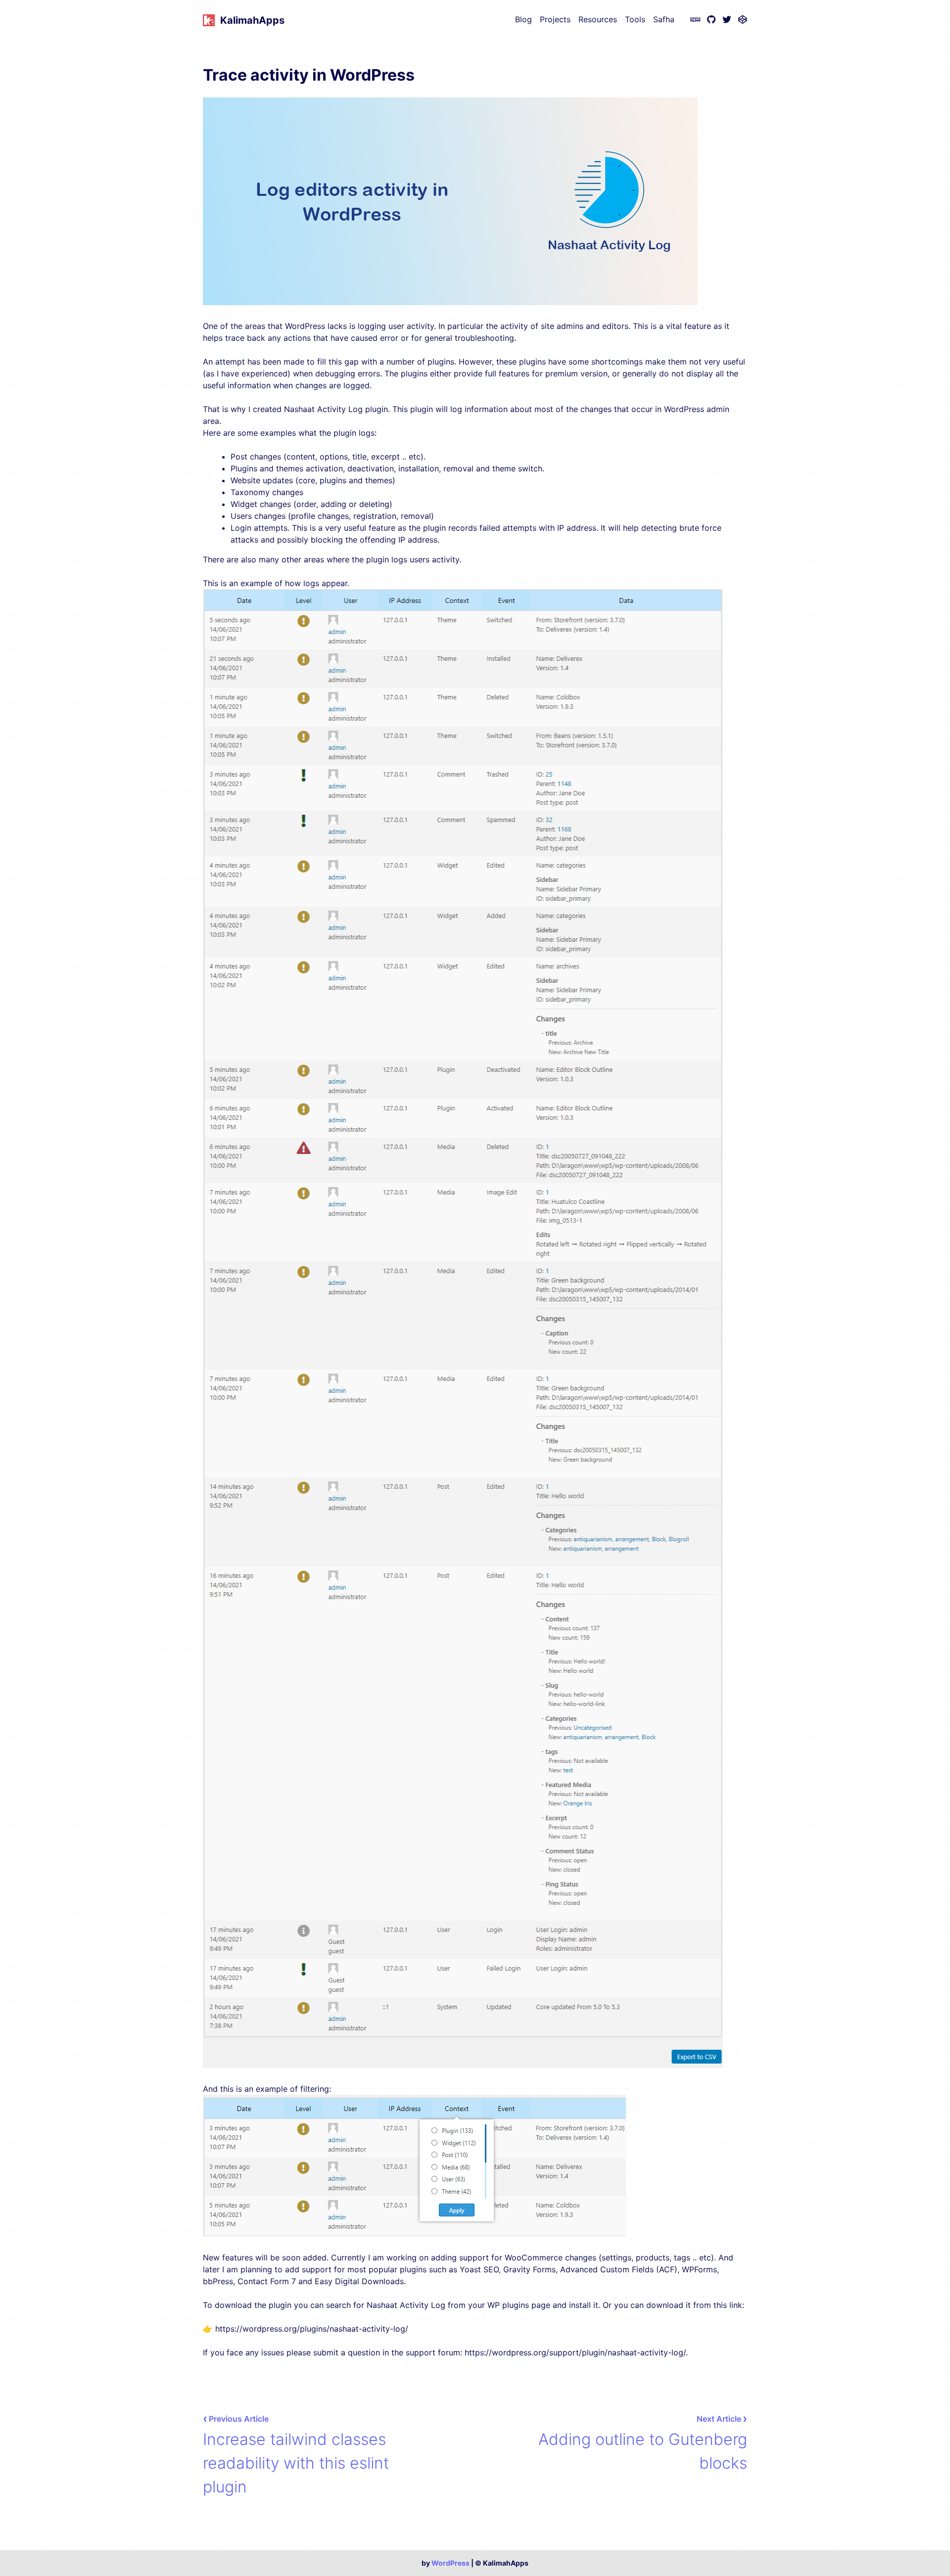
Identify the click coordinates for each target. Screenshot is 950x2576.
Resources (598, 19)
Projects (555, 19)
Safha (664, 19)
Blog (523, 19)
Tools (635, 19)
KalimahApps (252, 20)
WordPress (451, 2563)
